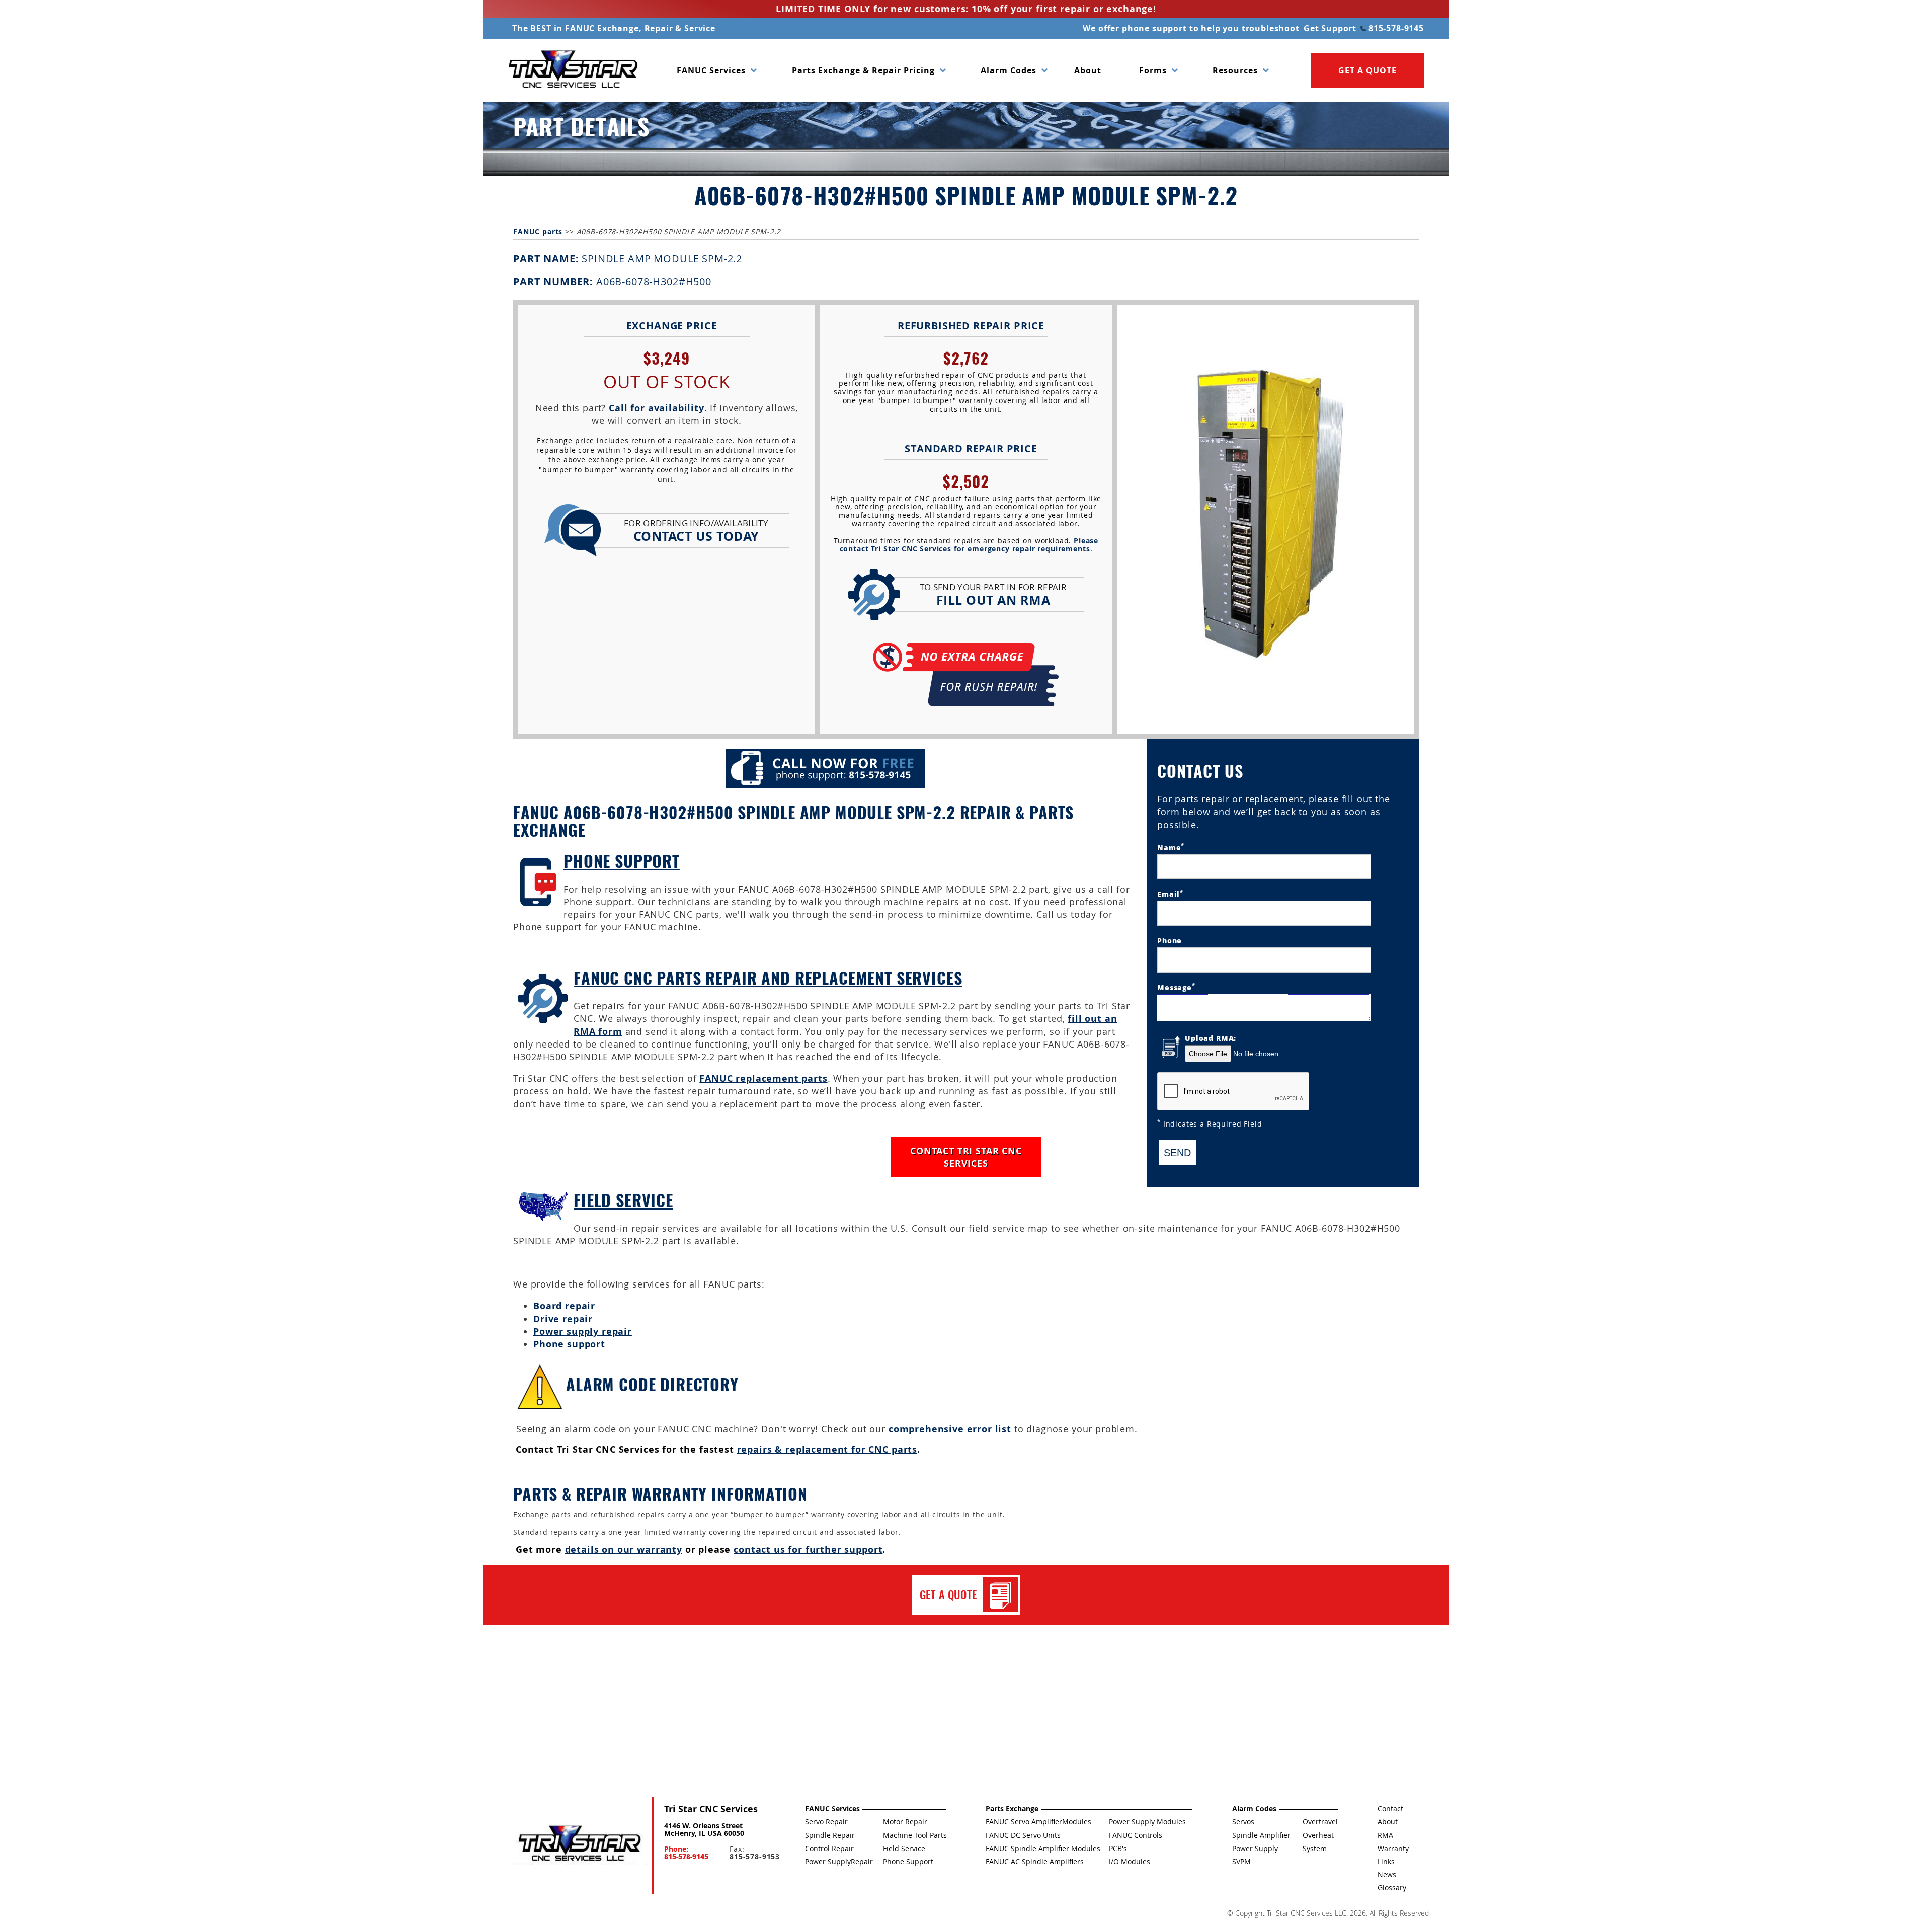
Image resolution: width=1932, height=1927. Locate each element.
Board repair (564, 1306)
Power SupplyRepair (839, 1861)
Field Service (623, 1200)
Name (1171, 847)
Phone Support (622, 861)
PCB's (1118, 1848)
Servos (1243, 1822)
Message (1176, 986)
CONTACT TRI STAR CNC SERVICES (966, 1157)
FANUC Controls (1136, 1835)
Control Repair (829, 1848)
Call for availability (657, 408)
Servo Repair (826, 1822)
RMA (1385, 1835)
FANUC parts (538, 232)
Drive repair (563, 1319)
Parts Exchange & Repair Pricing (863, 70)
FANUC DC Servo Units (1023, 1835)
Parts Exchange (1012, 1809)
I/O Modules (1130, 1861)
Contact (1390, 1809)
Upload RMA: (1211, 1038)
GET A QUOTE (1367, 70)
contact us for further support (808, 1549)
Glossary (1392, 1888)
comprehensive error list (950, 1429)
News (1387, 1874)
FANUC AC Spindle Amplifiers (1035, 1861)
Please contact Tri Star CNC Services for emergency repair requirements (969, 545)
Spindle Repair (830, 1835)
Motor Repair (905, 1822)
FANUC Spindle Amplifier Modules (1043, 1848)
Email (1170, 893)
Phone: (686, 1853)
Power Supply (1255, 1848)
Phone (1170, 940)
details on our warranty (624, 1549)
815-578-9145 (1395, 28)
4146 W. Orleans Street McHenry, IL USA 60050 (704, 1829)
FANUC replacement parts (763, 1078)
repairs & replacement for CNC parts (827, 1449)
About (1088, 70)
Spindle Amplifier (1261, 1835)
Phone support (569, 1344)
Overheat (1318, 1835)
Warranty (1393, 1848)
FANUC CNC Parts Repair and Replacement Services (768, 977)
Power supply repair (583, 1332)
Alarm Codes (1009, 70)
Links (1386, 1861)
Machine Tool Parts (915, 1835)
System (1315, 1848)
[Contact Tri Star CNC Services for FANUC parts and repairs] (579, 1845)
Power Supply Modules (1147, 1822)
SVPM (1241, 1861)
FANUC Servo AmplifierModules (1038, 1822)
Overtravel (1320, 1822)
